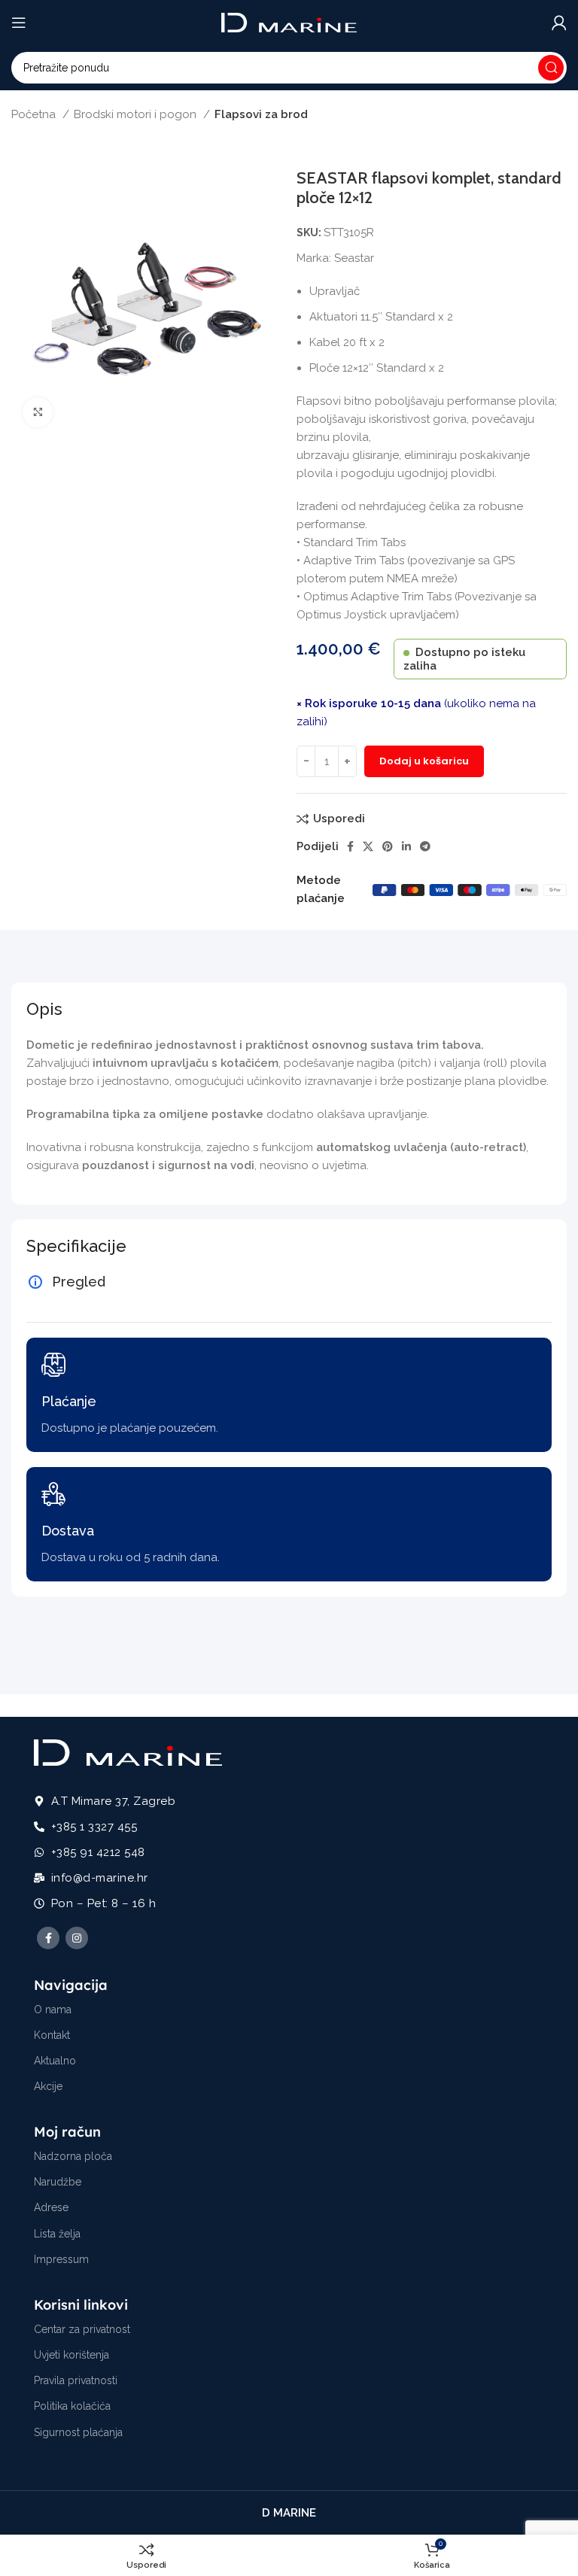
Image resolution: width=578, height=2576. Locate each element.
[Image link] (128, 1751)
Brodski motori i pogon (137, 114)
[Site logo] (289, 22)
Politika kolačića (72, 2406)
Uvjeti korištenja (71, 2355)
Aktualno (55, 2061)
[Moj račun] (559, 23)
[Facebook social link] (350, 846)
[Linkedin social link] (406, 846)
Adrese (51, 2207)
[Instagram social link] (77, 1938)
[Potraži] (551, 68)
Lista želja (57, 2234)
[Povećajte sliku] (38, 412)
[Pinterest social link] (388, 846)
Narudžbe (58, 2182)
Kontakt (52, 2035)
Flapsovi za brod (261, 114)
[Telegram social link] (425, 846)
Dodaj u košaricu (424, 761)
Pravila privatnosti (76, 2380)
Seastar (354, 258)
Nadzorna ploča (73, 2156)
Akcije (48, 2086)
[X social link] (368, 846)
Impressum (61, 2259)
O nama (53, 2009)
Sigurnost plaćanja (78, 2432)
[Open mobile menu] (19, 23)
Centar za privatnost (82, 2329)
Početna (35, 114)
